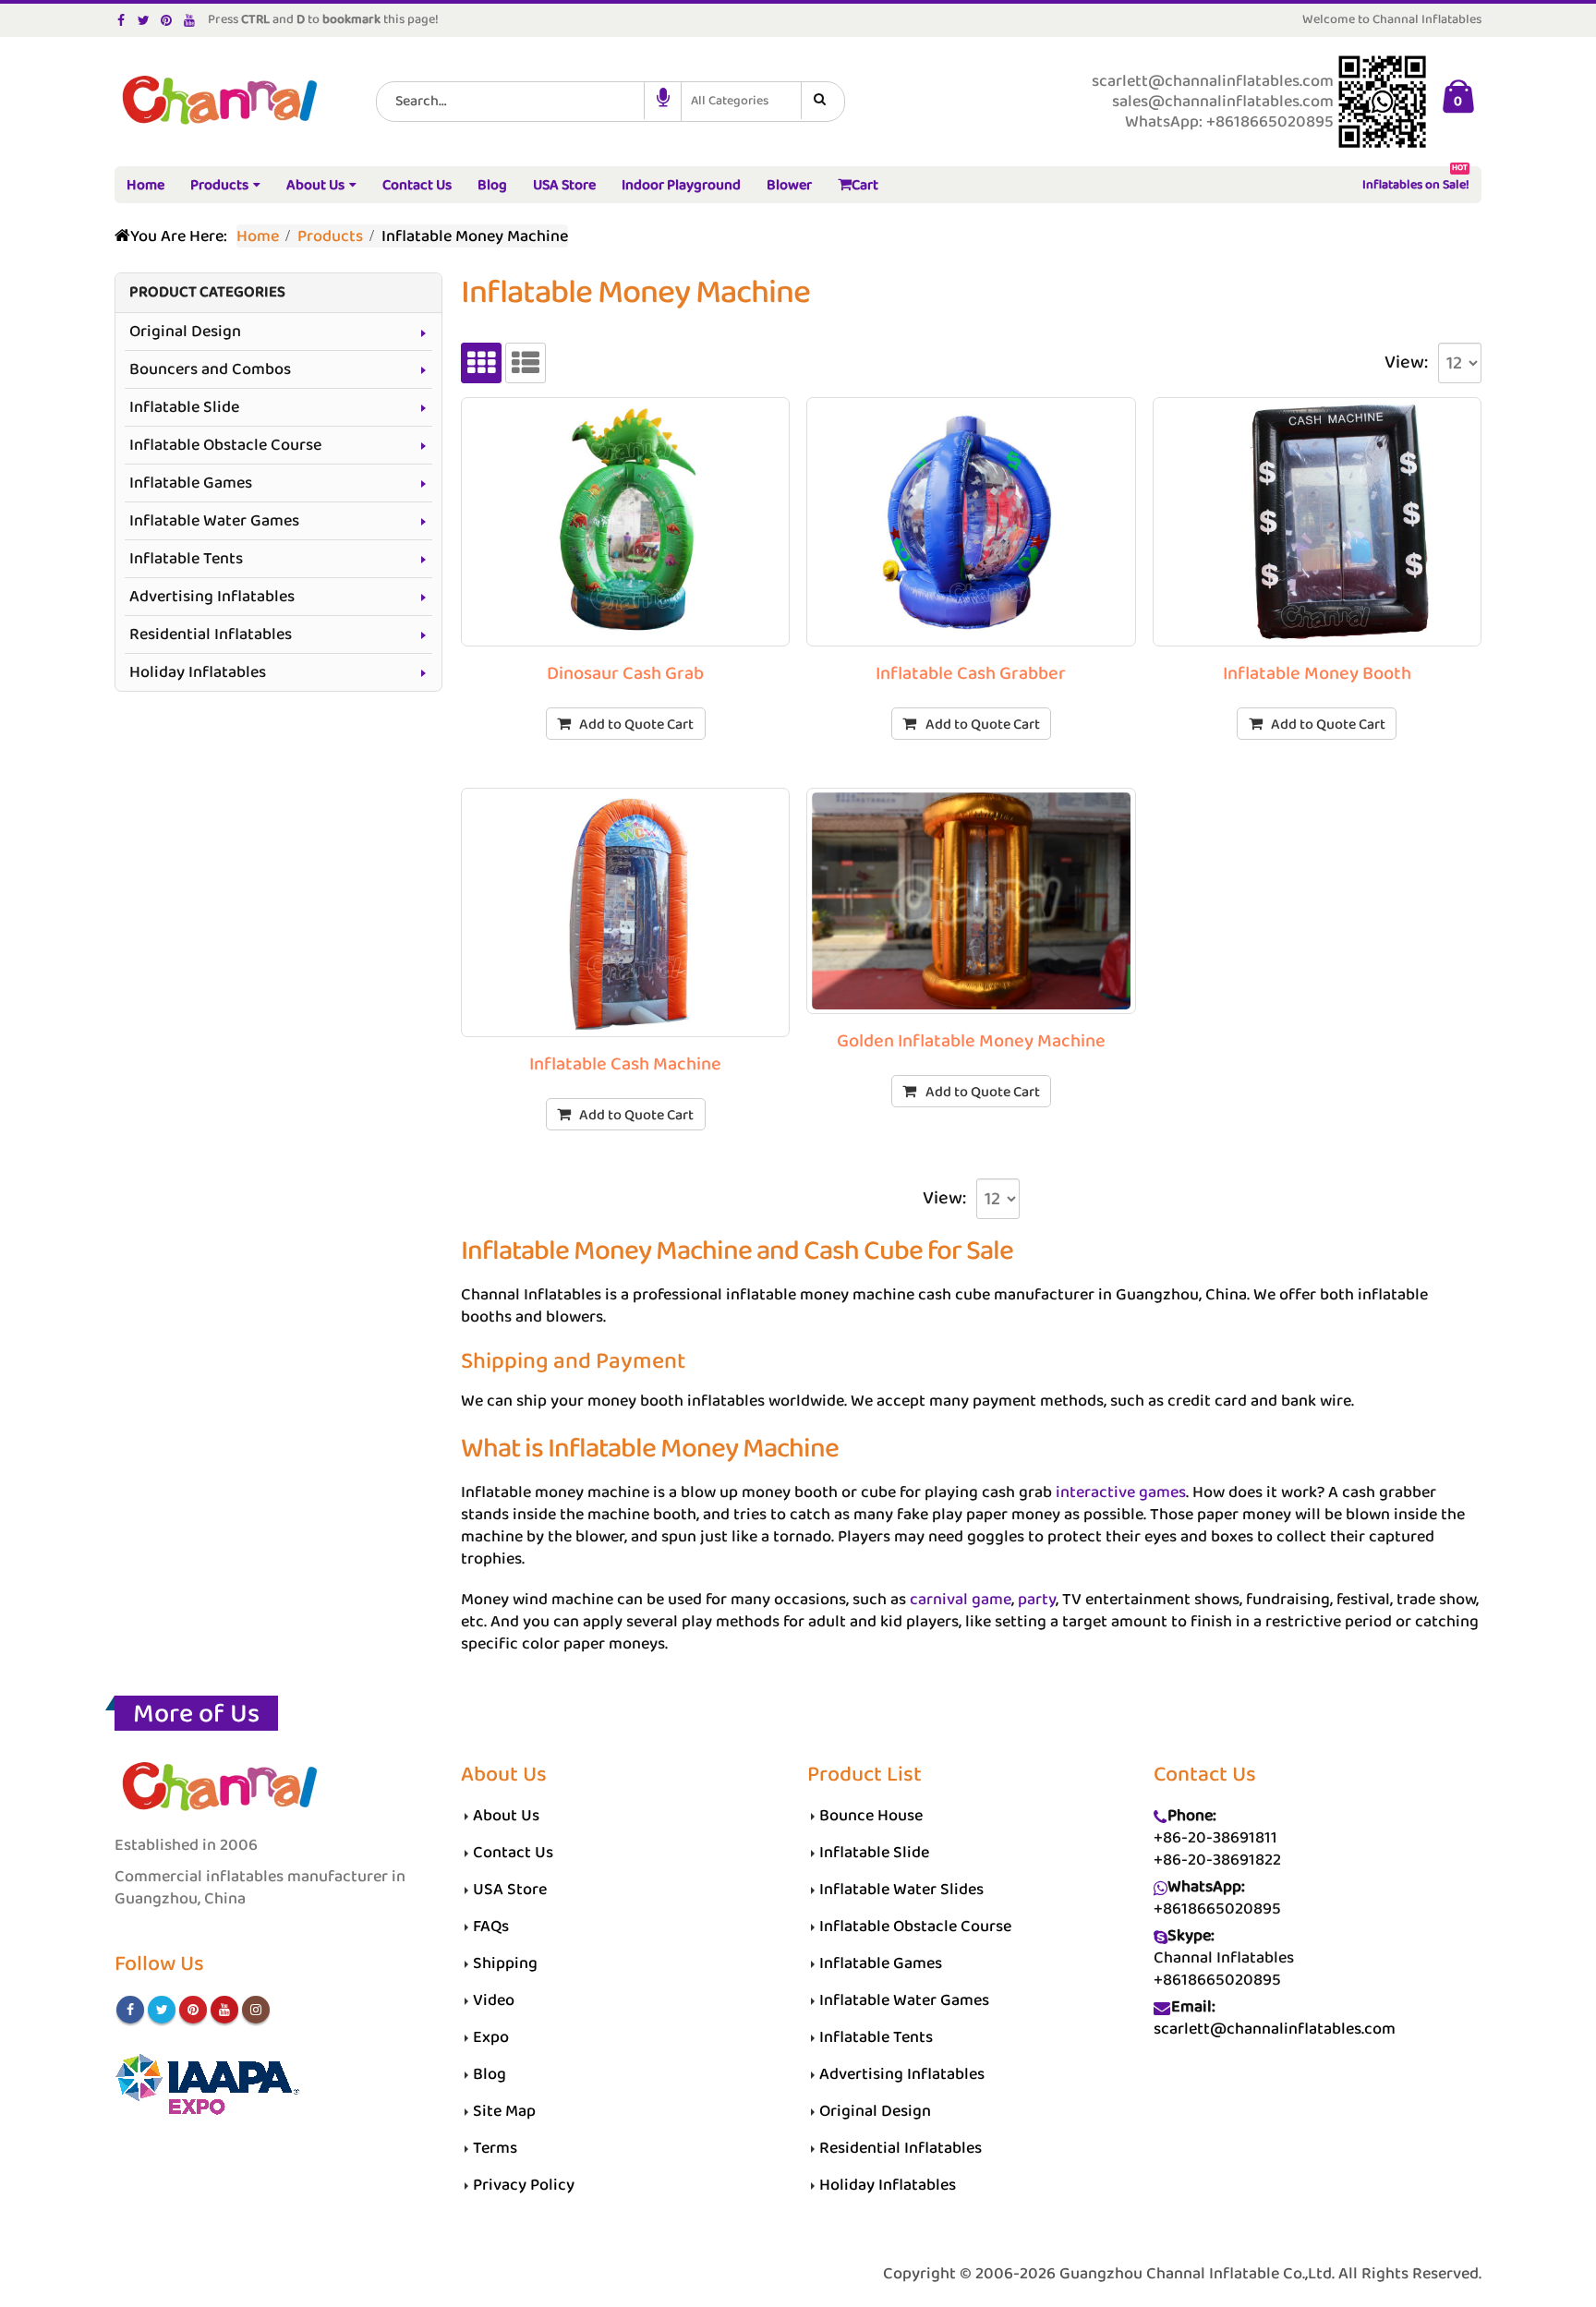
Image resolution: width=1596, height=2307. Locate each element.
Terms (495, 2148)
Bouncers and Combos (210, 369)
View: (1406, 363)
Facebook (130, 2010)
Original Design (185, 332)
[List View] (526, 363)
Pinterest (193, 2010)
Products (219, 185)
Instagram (256, 2010)
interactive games (1121, 1492)
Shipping (505, 1963)
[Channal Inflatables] (217, 102)
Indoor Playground (681, 185)
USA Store (564, 185)
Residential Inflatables (211, 634)
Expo (491, 2037)
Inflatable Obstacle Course (225, 445)
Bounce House (871, 1816)
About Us (315, 185)
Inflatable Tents (186, 559)
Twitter (162, 2010)
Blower (789, 185)
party (1037, 1600)
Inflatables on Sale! (1416, 181)
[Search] (823, 101)
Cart (865, 185)
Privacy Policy (524, 2185)
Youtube (224, 2010)
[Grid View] (481, 363)
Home (145, 185)
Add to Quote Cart (636, 725)
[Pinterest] (167, 20)
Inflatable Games (191, 483)
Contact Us (417, 185)
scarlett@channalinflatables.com (1275, 2029)
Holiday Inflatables (198, 672)
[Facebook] (121, 20)
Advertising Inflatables (212, 597)
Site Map (504, 2111)
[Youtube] (190, 20)
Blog (492, 185)
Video (494, 2000)
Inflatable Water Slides (901, 1890)
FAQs (491, 1927)
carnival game (961, 1600)
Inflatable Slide (184, 407)
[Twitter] (145, 20)
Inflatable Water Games (214, 521)
